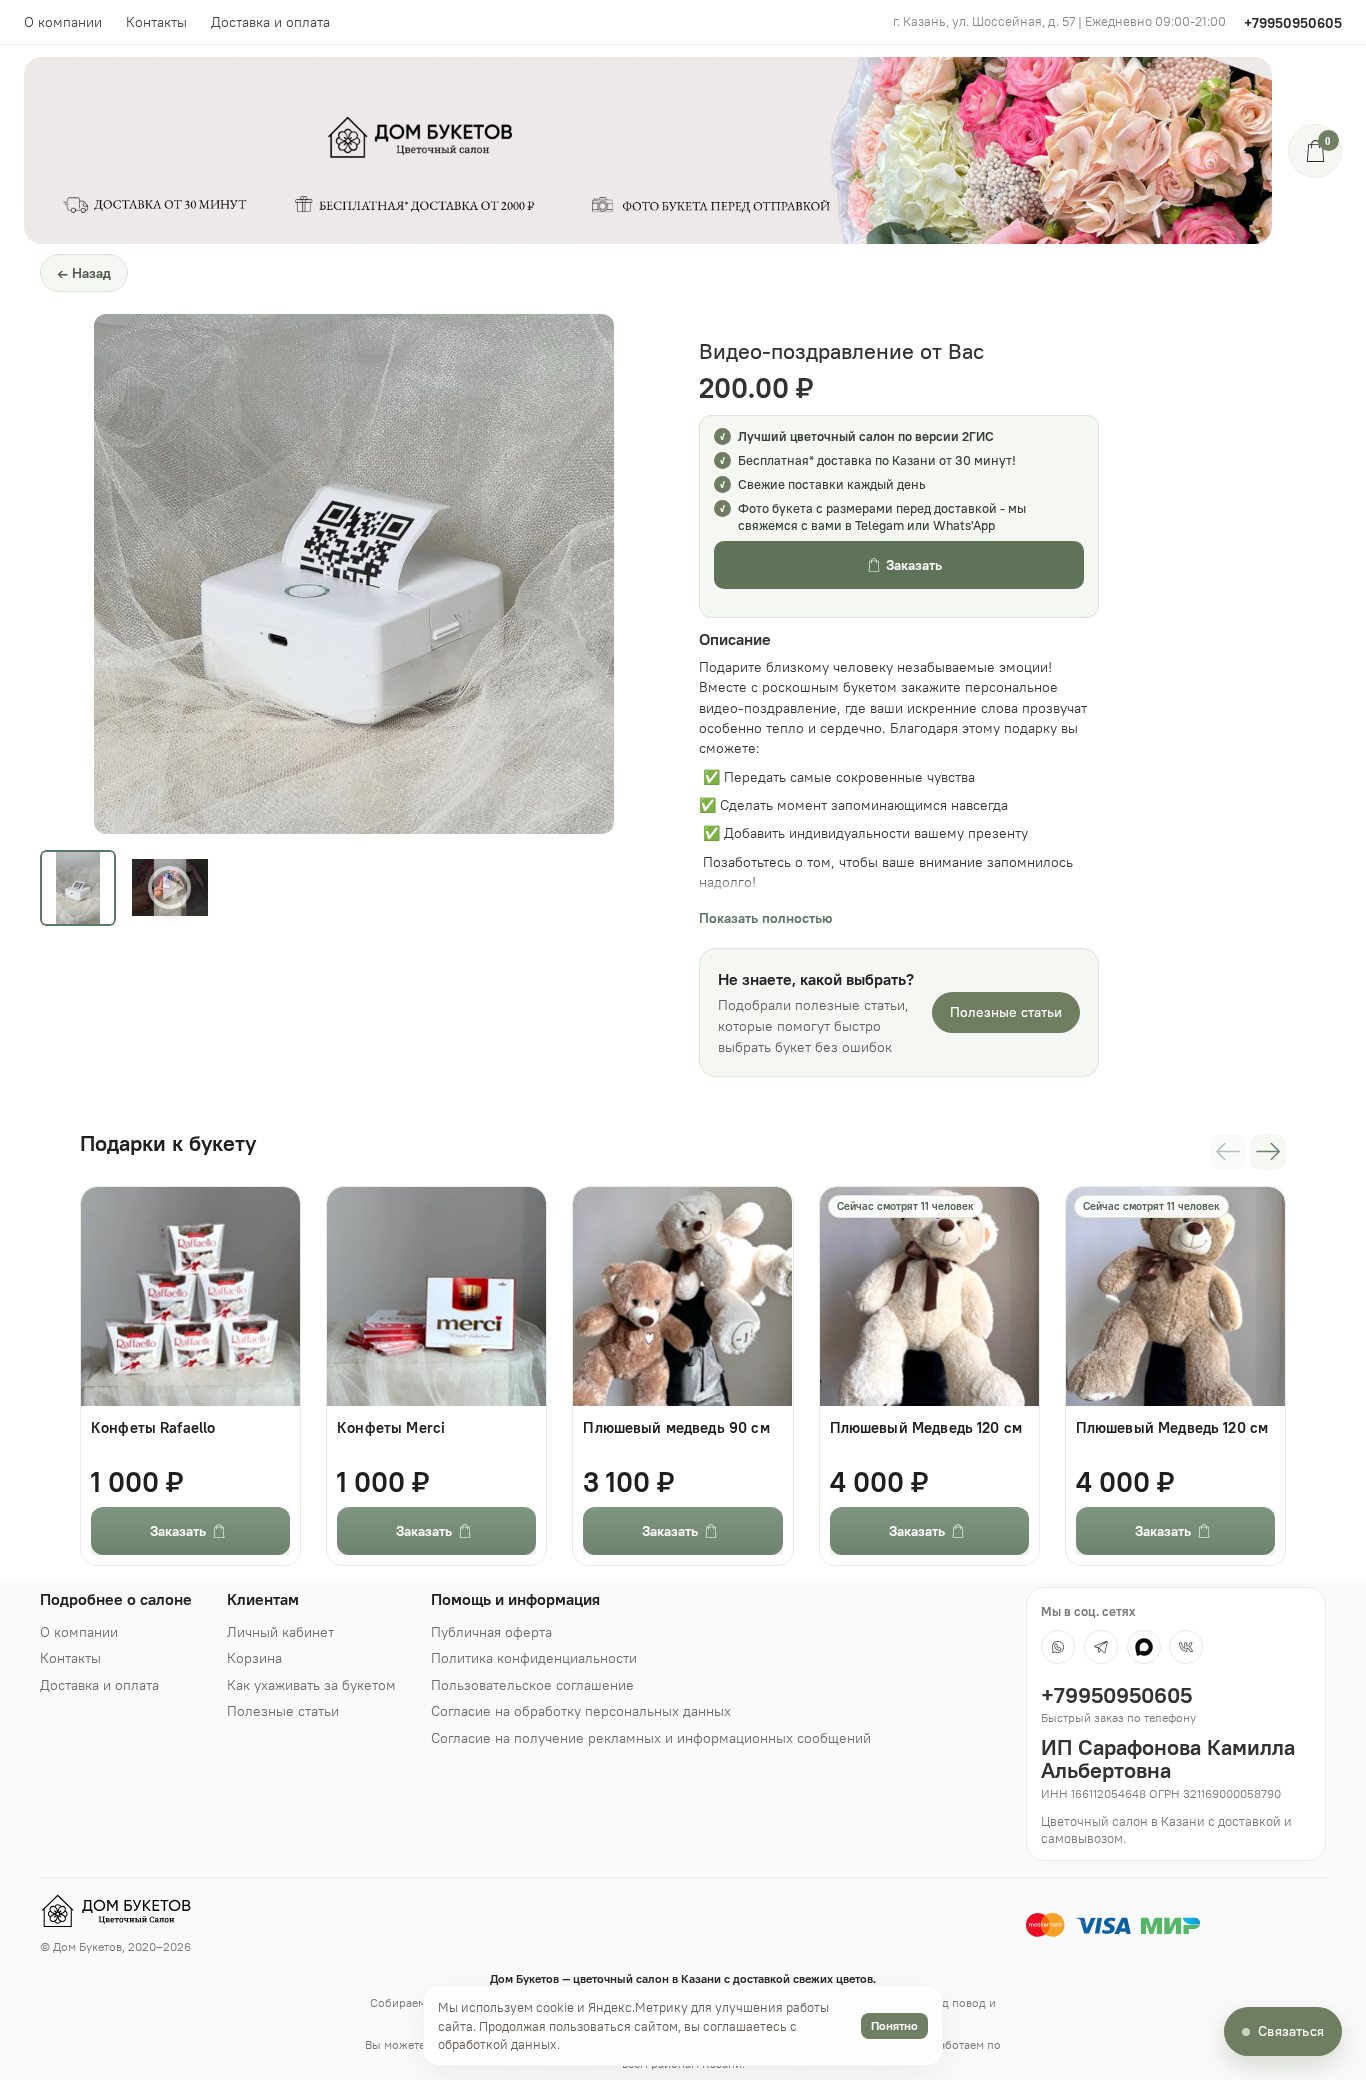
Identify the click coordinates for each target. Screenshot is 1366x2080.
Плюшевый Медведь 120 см (926, 1428)
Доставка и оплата (270, 22)
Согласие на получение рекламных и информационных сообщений (651, 1738)
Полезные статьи (1006, 1012)
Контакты (156, 22)
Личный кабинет (280, 1632)
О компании (63, 22)
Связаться (1291, 2031)
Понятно (894, 2025)
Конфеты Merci (391, 1428)
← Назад (84, 273)
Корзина (254, 1658)
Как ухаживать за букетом (311, 1685)
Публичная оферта (491, 1632)
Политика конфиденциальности (534, 1658)
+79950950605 (1293, 23)
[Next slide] (582, 574)
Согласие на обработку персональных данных (581, 1711)
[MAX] (1144, 1647)
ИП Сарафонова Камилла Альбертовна (1168, 1759)
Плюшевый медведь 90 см (676, 1428)
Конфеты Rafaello (153, 1428)
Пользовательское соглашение (532, 1685)
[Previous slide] (126, 574)
